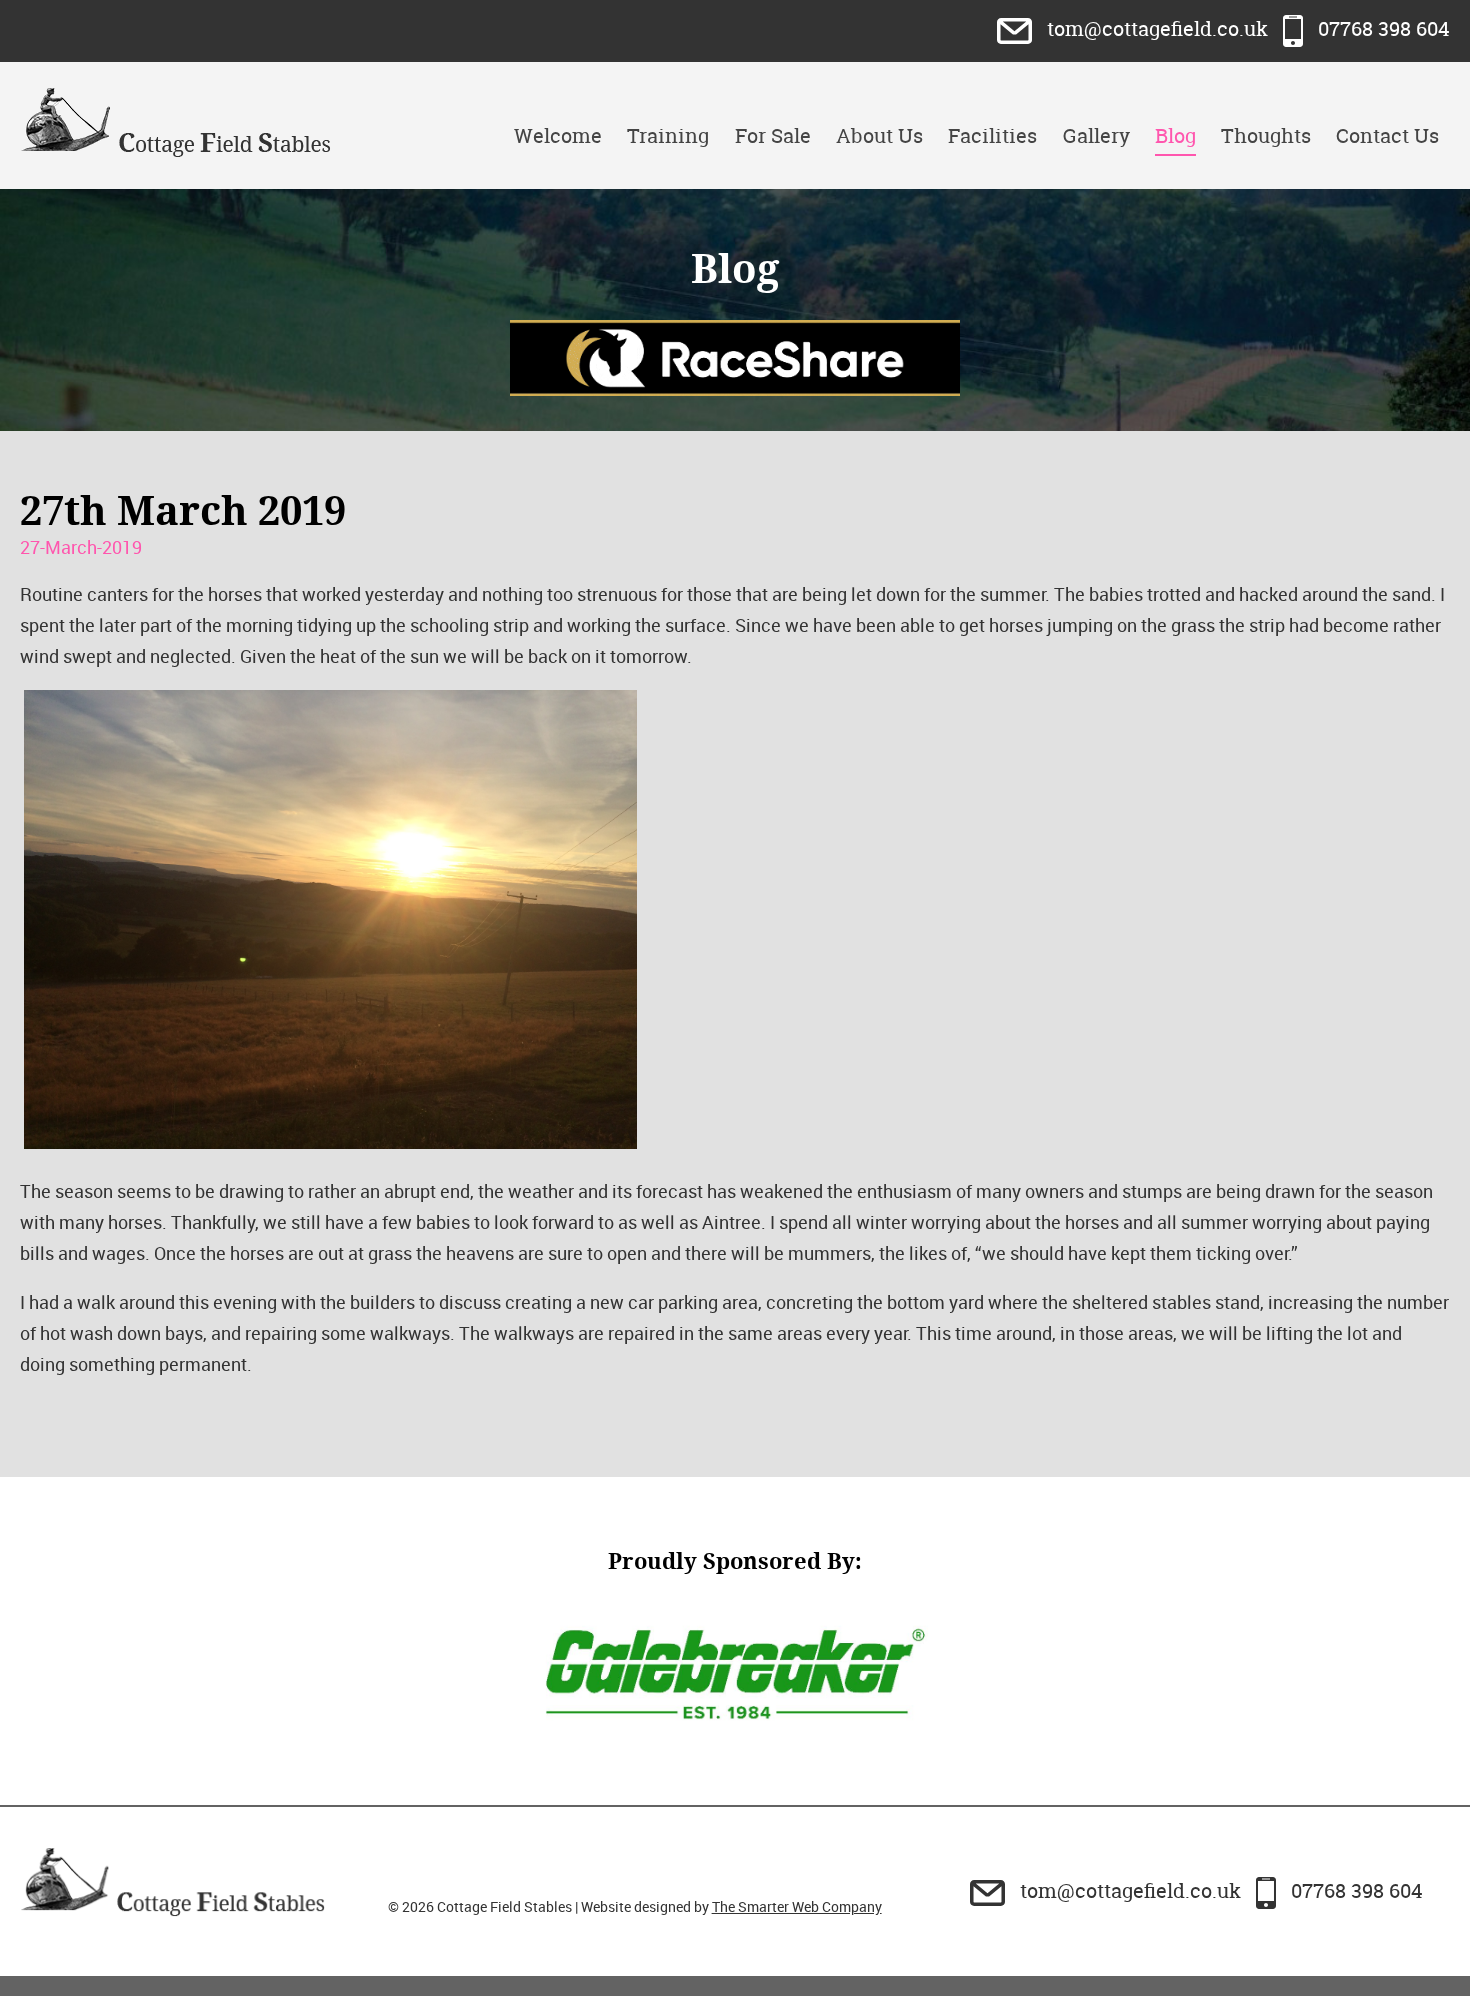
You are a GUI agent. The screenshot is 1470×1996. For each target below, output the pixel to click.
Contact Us (1387, 135)
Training (668, 135)
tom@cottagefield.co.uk (1157, 28)
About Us (879, 135)
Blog (1175, 135)
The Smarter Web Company (797, 1906)
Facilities (992, 135)
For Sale (773, 135)
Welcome (558, 135)
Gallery (1096, 135)
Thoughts (1266, 135)
